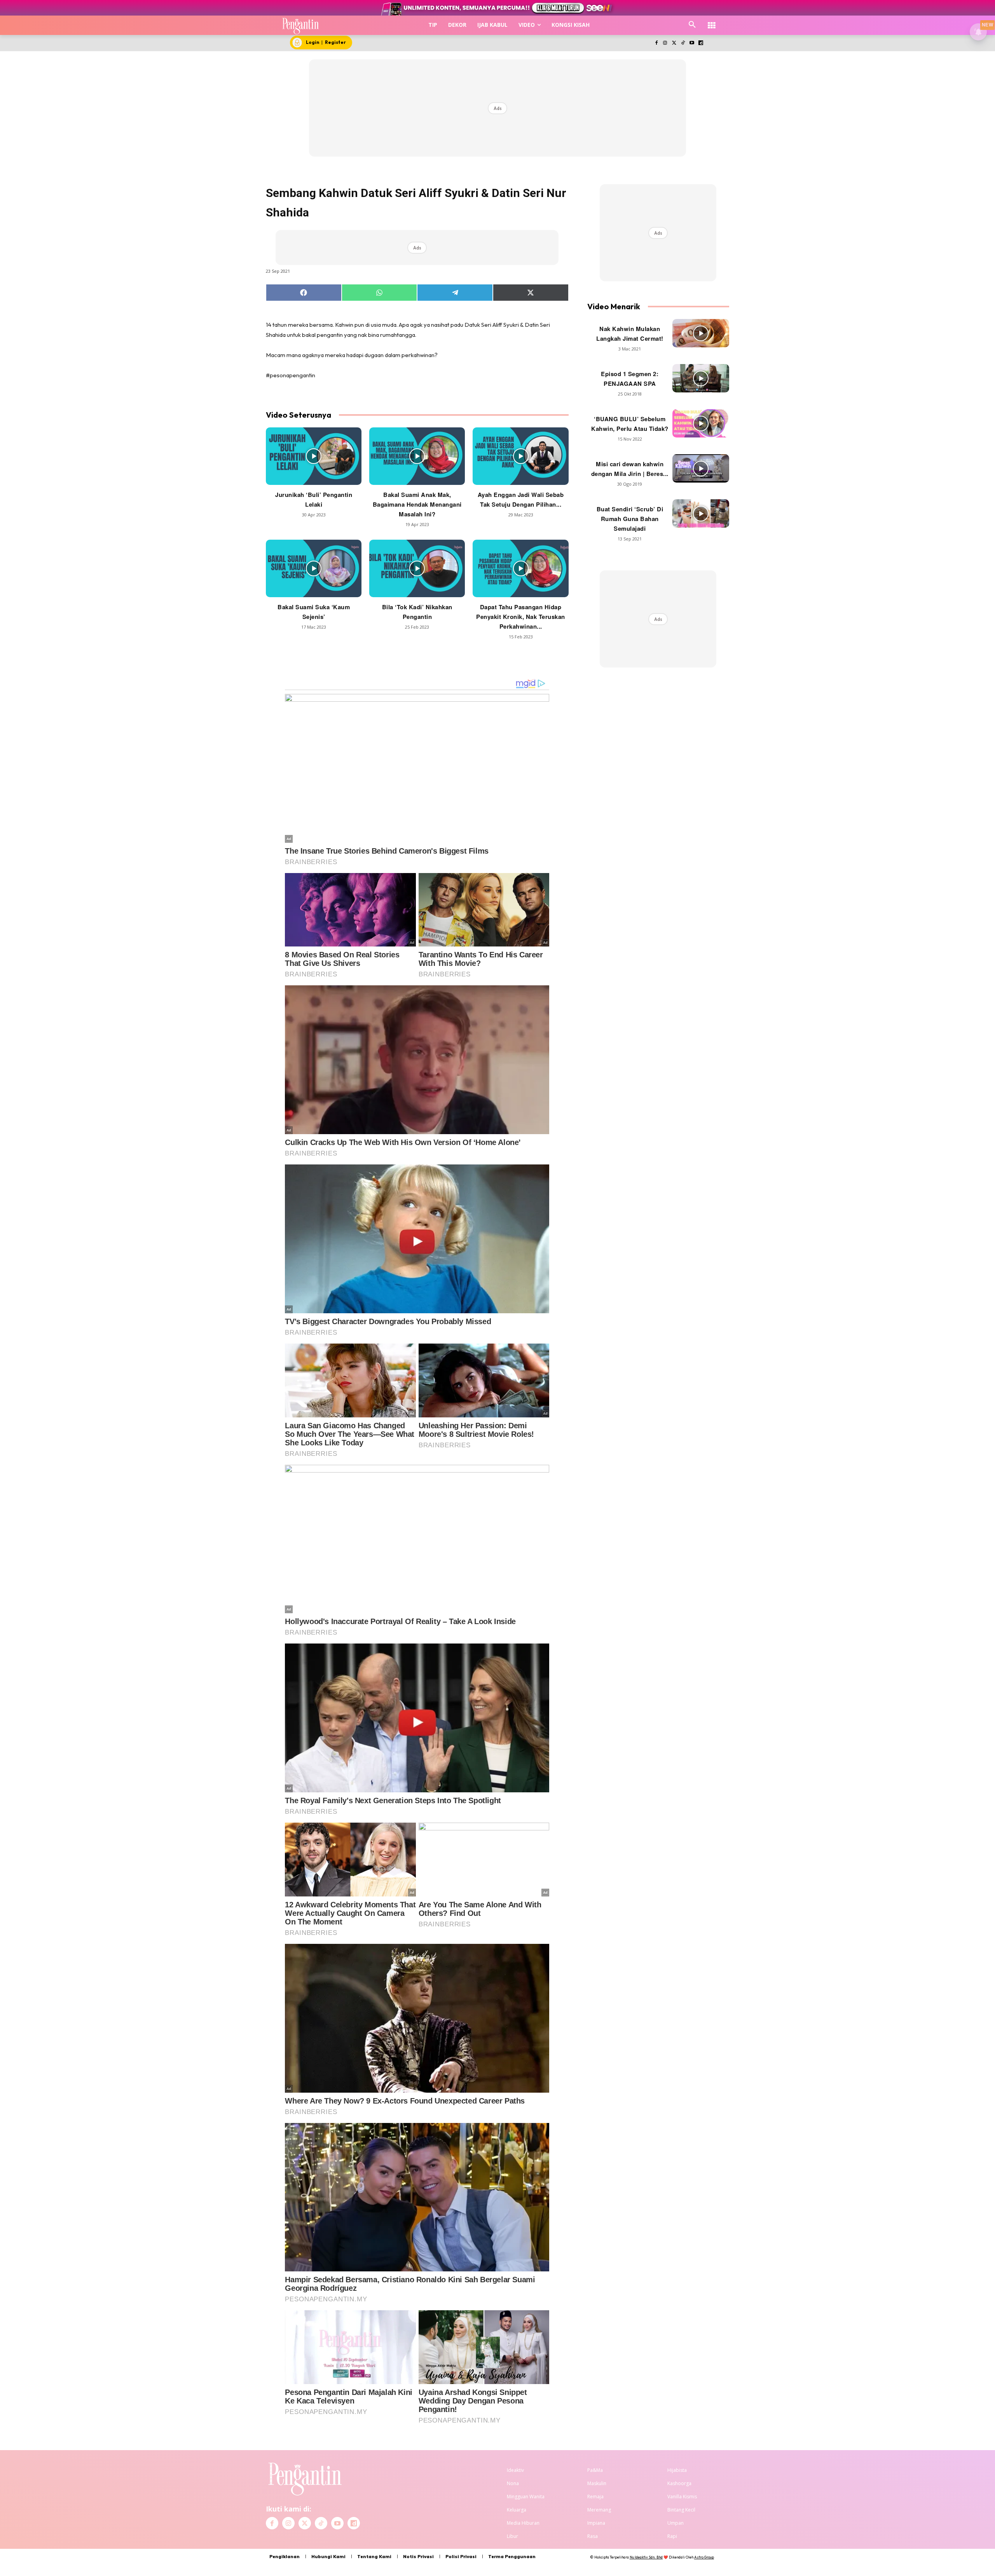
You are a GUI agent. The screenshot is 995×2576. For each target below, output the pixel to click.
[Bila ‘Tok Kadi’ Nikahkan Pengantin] (417, 568)
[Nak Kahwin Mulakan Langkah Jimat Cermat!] (701, 333)
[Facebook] (656, 43)
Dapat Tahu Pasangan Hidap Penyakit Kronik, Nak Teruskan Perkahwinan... (521, 617)
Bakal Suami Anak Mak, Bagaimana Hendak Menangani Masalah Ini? (417, 504)
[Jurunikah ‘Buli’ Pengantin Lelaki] (314, 456)
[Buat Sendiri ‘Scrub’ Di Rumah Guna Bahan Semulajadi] (701, 513)
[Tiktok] (683, 43)
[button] (692, 25)
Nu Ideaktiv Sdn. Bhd (646, 2557)
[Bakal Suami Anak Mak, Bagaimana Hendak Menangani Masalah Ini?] (417, 456)
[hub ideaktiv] (712, 22)
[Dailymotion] (701, 43)
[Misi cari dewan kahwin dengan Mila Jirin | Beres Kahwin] (701, 468)
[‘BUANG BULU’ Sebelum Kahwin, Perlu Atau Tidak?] (701, 423)
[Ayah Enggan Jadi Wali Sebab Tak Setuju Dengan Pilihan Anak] (520, 456)
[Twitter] (674, 43)
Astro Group (704, 2557)
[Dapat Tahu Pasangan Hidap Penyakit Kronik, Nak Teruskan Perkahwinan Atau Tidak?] (520, 568)
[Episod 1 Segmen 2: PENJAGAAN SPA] (701, 378)
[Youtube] (692, 43)
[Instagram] (665, 43)
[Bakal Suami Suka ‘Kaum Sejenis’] (314, 568)
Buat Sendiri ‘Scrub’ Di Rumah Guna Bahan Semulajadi (630, 519)
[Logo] (301, 25)
